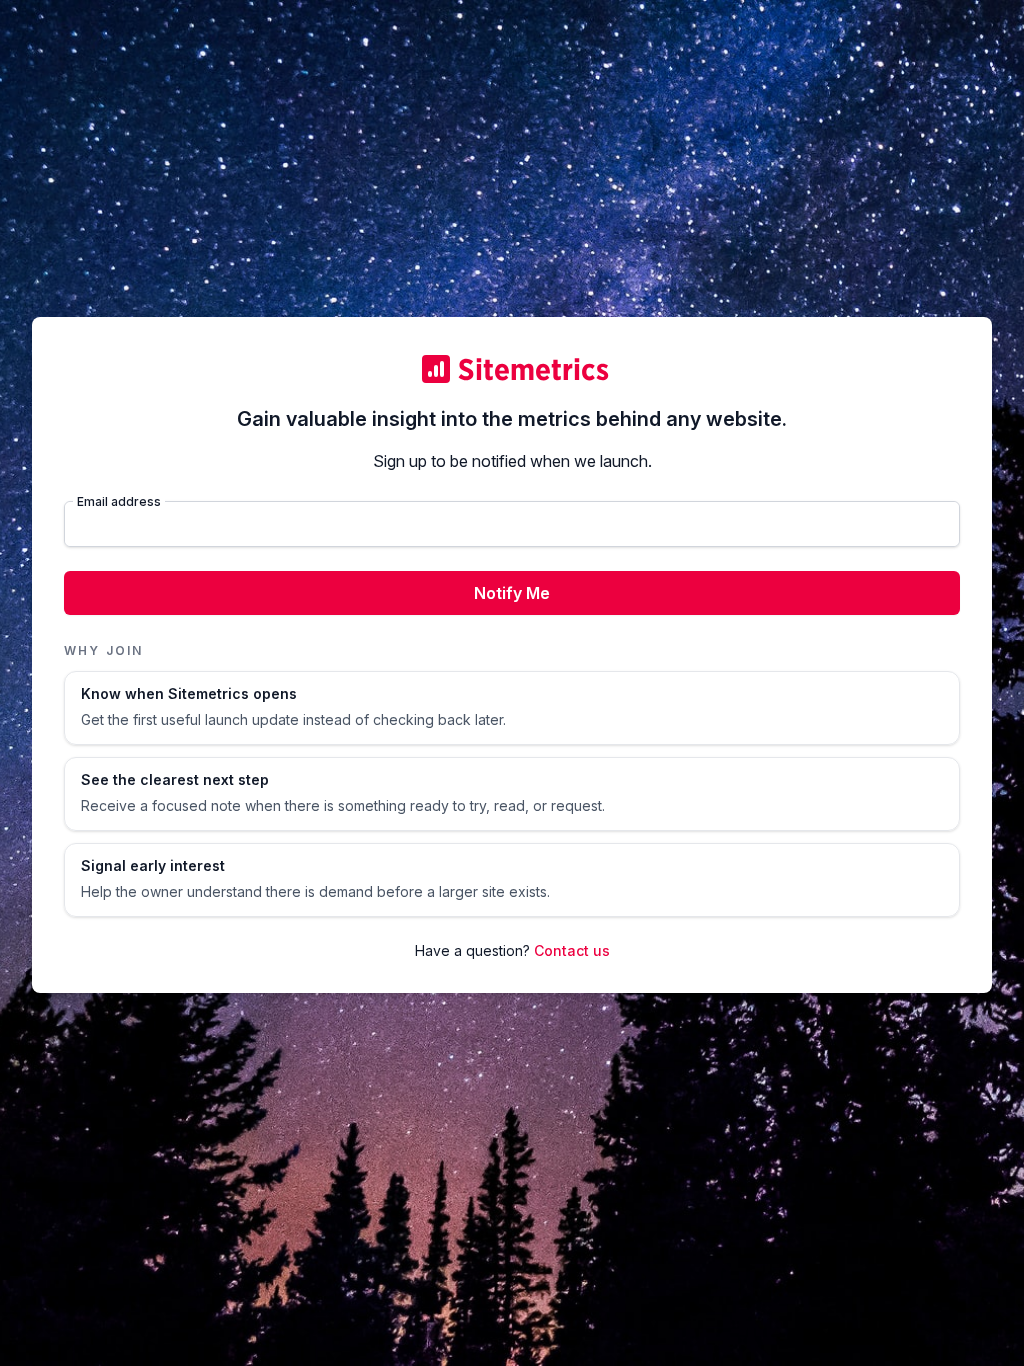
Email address (119, 501)
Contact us (572, 950)
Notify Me (512, 593)
